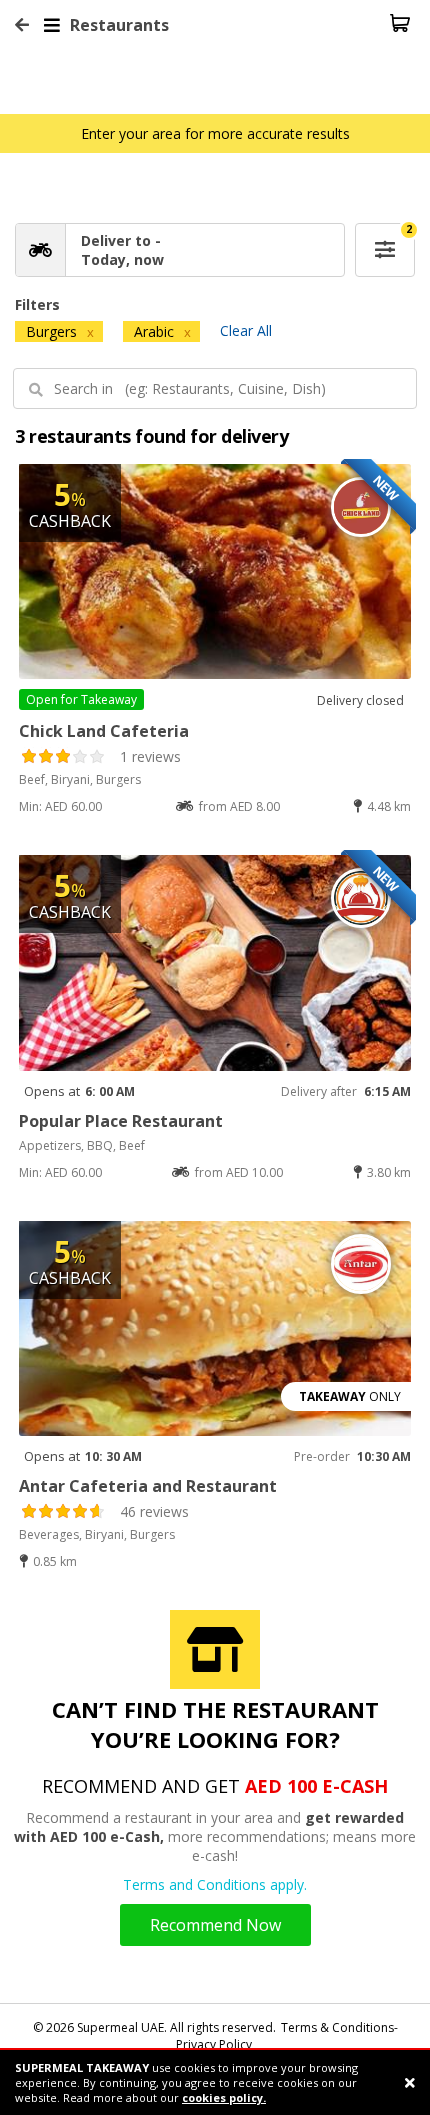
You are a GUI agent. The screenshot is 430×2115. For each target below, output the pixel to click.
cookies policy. (224, 2097)
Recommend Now (215, 1925)
